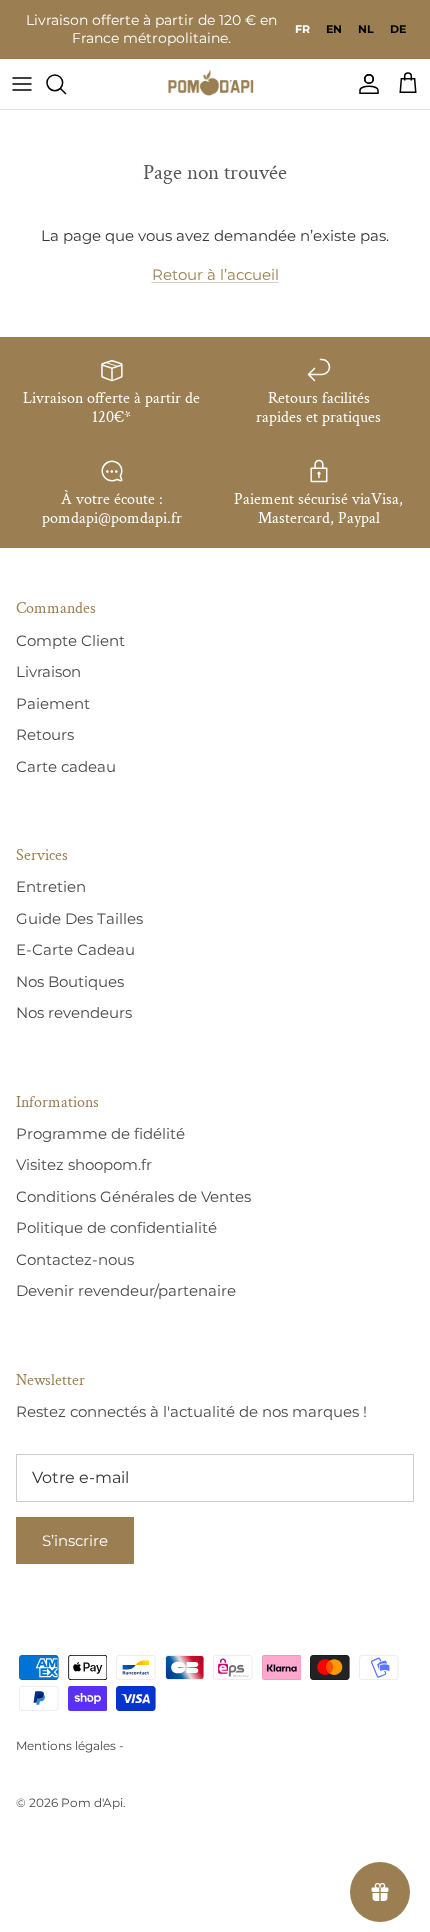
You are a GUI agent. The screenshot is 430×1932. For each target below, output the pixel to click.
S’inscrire (75, 1540)
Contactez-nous (75, 1259)
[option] (334, 29)
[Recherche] (66, 84)
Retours (45, 734)
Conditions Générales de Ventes (133, 1196)
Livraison (48, 671)
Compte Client (70, 640)
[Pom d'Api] (215, 84)
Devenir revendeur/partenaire (126, 1290)
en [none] (334, 29)
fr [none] (302, 29)
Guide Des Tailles (79, 918)
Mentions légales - (70, 1745)
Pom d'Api (92, 1802)
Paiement (53, 703)
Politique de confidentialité (116, 1227)
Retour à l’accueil (215, 274)
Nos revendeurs (74, 1012)
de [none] (398, 29)
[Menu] (22, 84)
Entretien (51, 886)
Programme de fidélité (100, 1133)
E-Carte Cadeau (75, 949)
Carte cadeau (66, 766)
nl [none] (366, 29)
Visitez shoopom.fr (84, 1164)
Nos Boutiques (70, 981)
